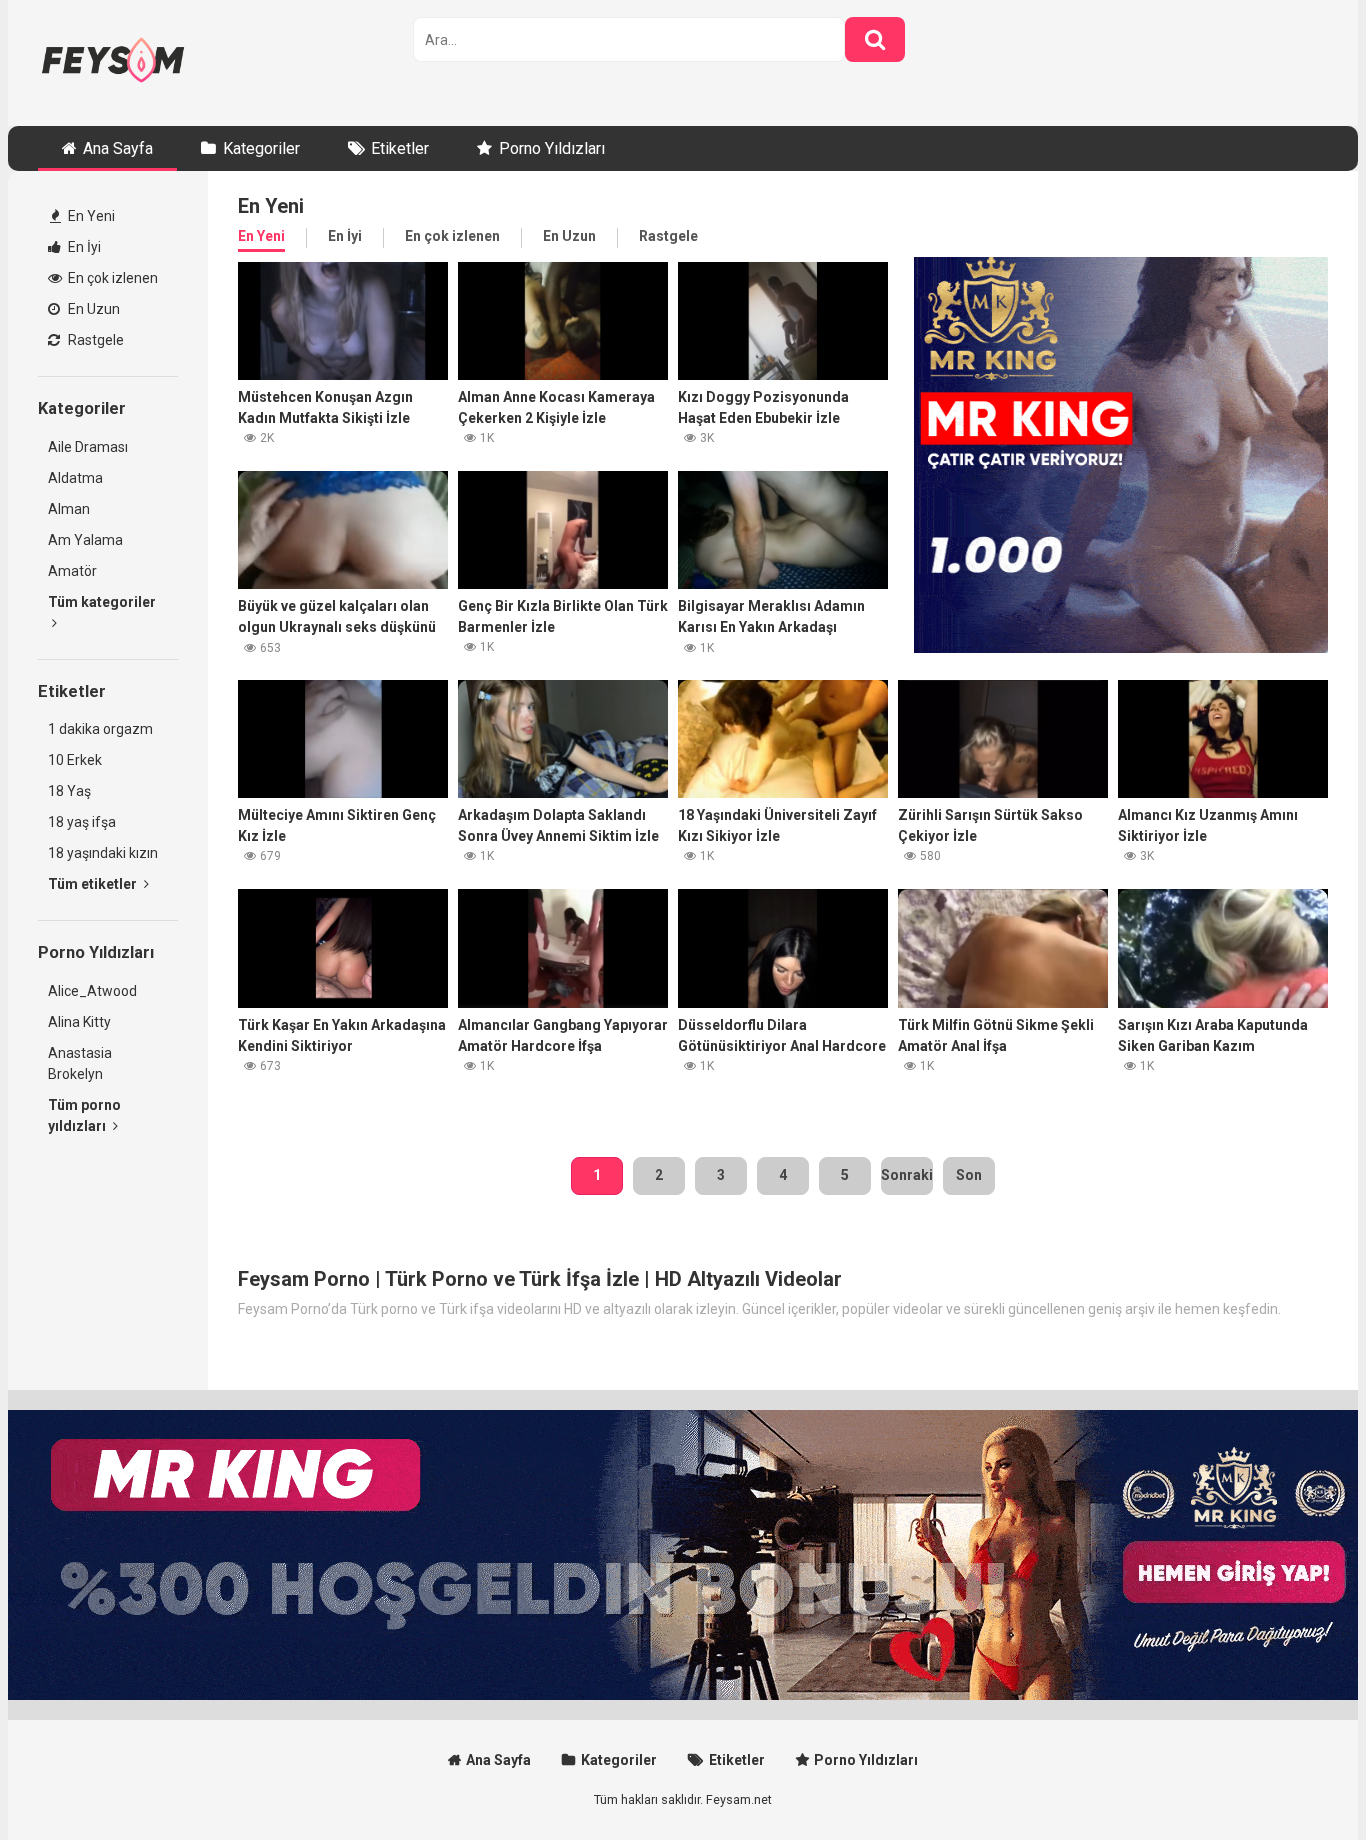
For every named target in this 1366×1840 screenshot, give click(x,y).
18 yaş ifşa (82, 822)
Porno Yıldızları (552, 148)
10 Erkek (75, 760)
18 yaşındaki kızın (103, 853)
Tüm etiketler (94, 884)
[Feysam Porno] (113, 63)
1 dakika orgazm (100, 729)
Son (969, 1175)
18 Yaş (69, 791)
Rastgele (94, 340)
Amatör (72, 571)
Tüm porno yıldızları (84, 1115)
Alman (69, 509)
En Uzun (92, 309)
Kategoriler (261, 148)
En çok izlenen (111, 278)
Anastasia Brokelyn (80, 1063)
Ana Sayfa (118, 148)
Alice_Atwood (92, 991)
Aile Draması (88, 447)
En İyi (83, 247)
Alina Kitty (79, 1022)
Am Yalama (85, 540)
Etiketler (400, 148)
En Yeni (90, 216)
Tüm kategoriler (102, 602)
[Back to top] (1299, 1779)
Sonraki (907, 1175)
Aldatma (75, 478)
